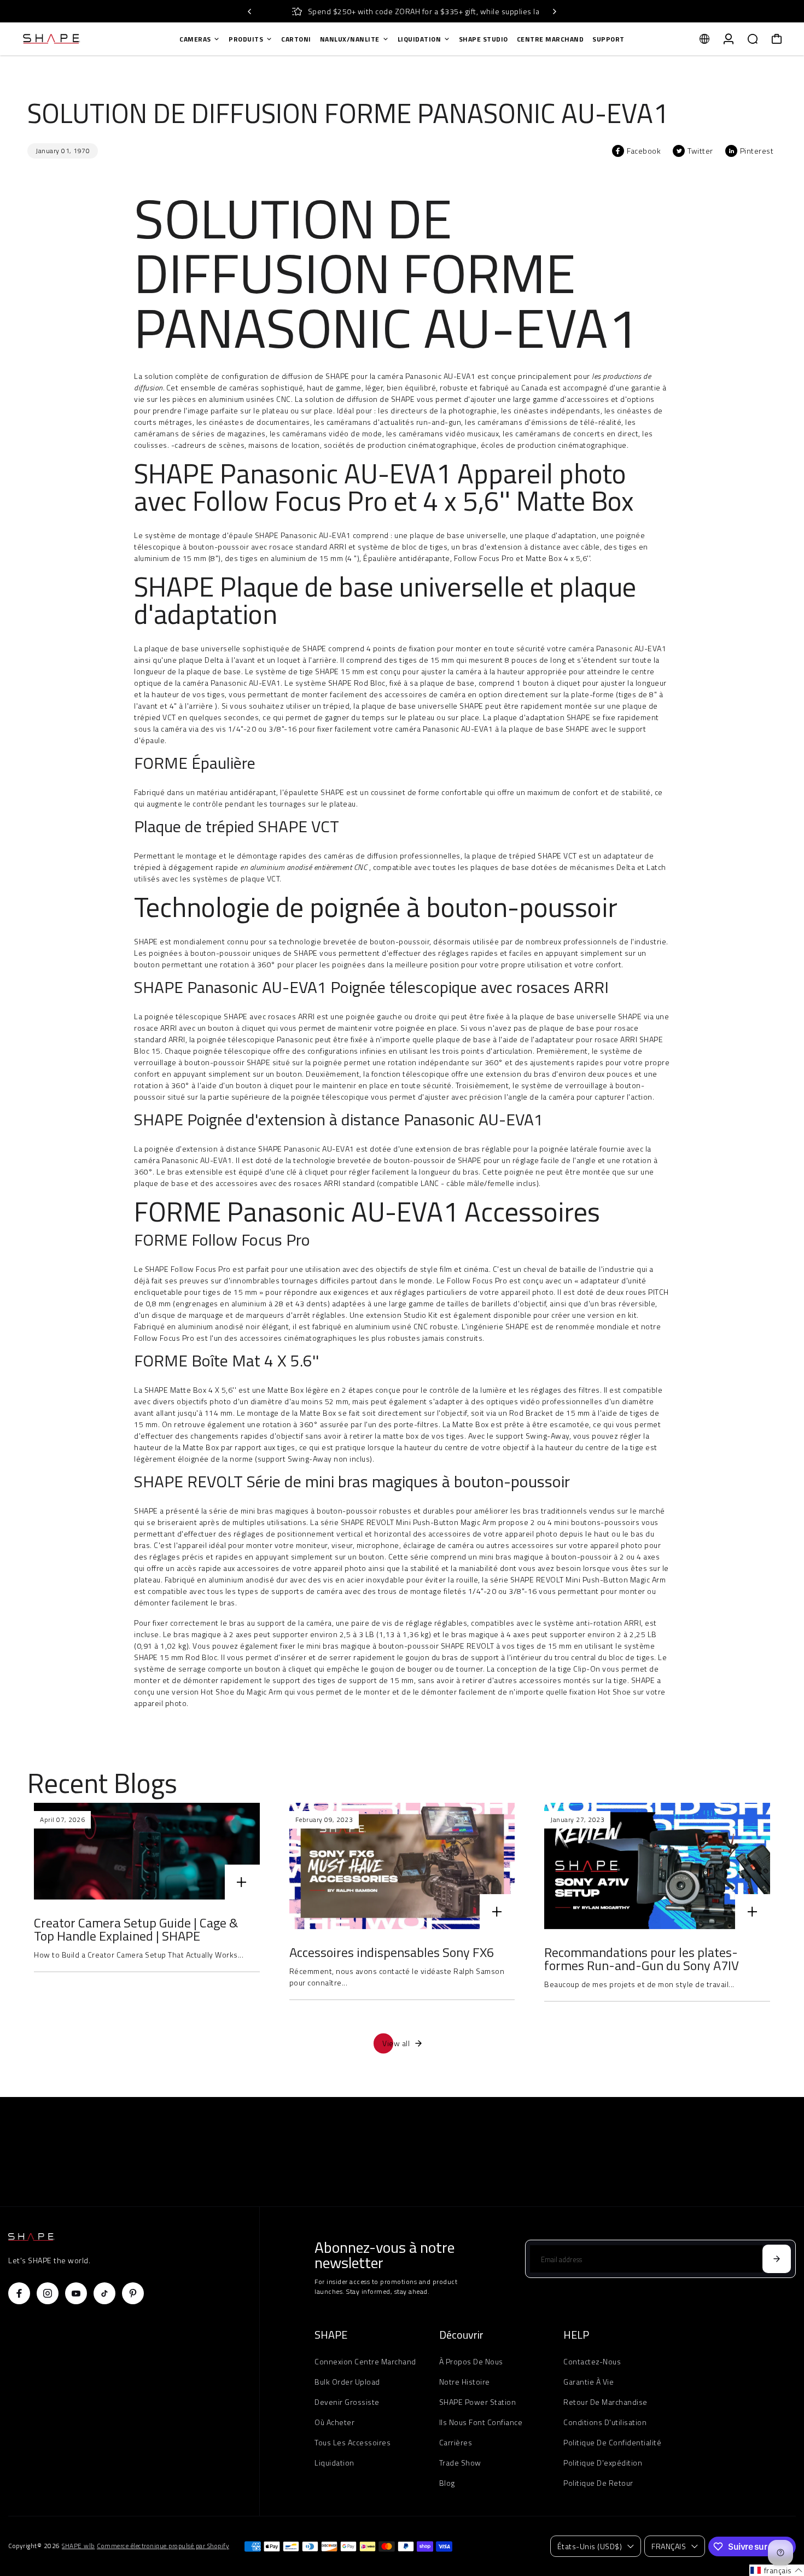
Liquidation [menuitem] (420, 39)
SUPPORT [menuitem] (608, 39)
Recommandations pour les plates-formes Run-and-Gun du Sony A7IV (642, 1959)
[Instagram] (48, 2293)
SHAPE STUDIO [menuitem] (483, 39)
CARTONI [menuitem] (296, 39)
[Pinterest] (133, 2293)
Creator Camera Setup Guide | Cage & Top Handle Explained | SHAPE (136, 1929)
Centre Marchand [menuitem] (550, 39)
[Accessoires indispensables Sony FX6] (402, 1866)
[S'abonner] (777, 2259)
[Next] (554, 11)
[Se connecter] (729, 39)
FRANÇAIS (669, 2546)
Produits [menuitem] (246, 39)
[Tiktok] (104, 2293)
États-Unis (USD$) (590, 2546)
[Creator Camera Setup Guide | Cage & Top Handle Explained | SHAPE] (147, 1851)
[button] (777, 2570)
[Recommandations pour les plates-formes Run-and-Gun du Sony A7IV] (657, 1866)
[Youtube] (76, 2293)
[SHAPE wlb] (85, 39)
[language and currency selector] (704, 39)
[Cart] (777, 39)
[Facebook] (19, 2293)
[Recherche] (753, 39)
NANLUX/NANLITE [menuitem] (350, 39)
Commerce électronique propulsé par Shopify (163, 2546)
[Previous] (250, 11)
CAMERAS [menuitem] (195, 39)
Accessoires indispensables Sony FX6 (392, 1952)
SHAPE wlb (78, 2546)
